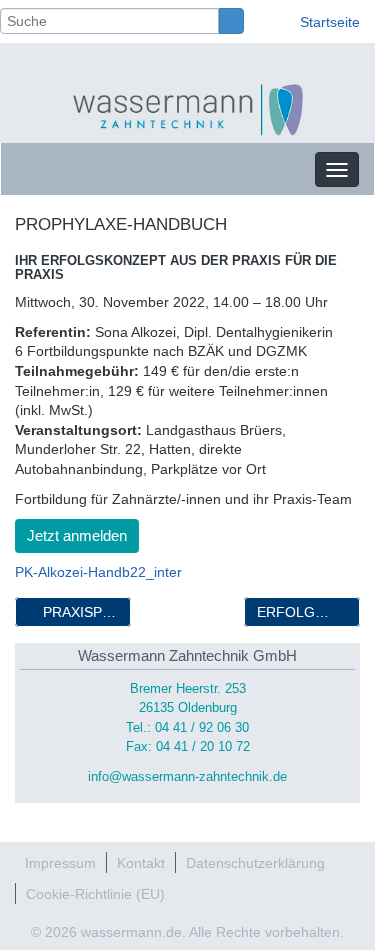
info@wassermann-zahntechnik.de (187, 777)
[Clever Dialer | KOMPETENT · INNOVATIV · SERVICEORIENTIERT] (188, 108)
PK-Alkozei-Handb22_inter (98, 572)
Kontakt (141, 863)
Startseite (330, 22)
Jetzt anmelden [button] (77, 535)
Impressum (60, 863)
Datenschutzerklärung (255, 863)
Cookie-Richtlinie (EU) (95, 894)
